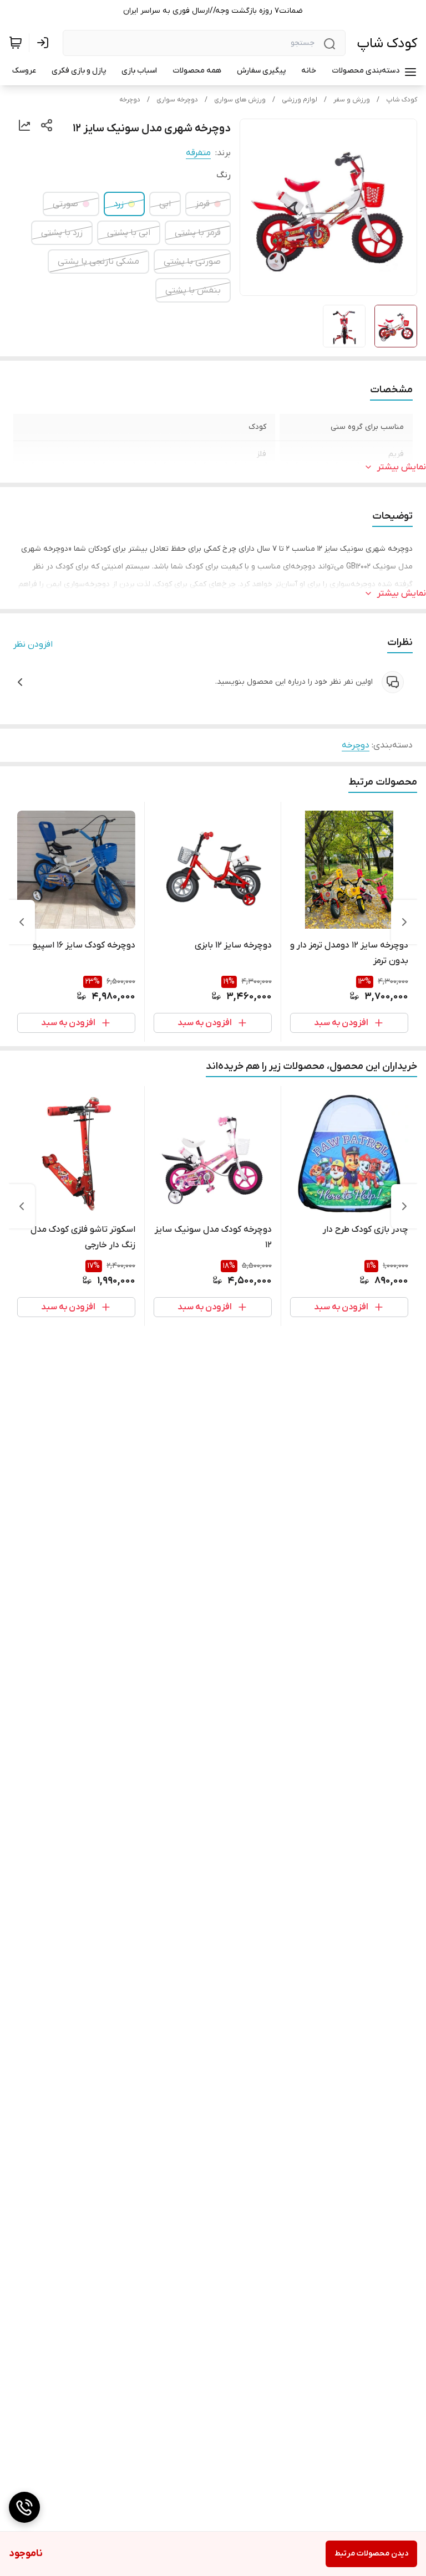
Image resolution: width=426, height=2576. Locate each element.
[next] (22, 922)
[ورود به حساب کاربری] (45, 43)
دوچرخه (130, 100)
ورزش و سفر (352, 100)
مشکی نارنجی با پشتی (98, 262)
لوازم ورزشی (300, 100)
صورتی (65, 204)
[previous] (404, 922)
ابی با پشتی (129, 233)
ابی (165, 204)
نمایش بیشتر (402, 467)
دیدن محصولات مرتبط (371, 2554)
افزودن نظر (33, 644)
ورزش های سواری (240, 100)
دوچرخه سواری (177, 100)
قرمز (202, 204)
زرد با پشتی (62, 233)
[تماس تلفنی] (24, 2507)
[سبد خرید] (16, 43)
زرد (119, 204)
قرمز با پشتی (198, 233)
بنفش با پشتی (193, 290)
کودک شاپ (387, 43)
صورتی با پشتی (192, 262)
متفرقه (198, 153)
